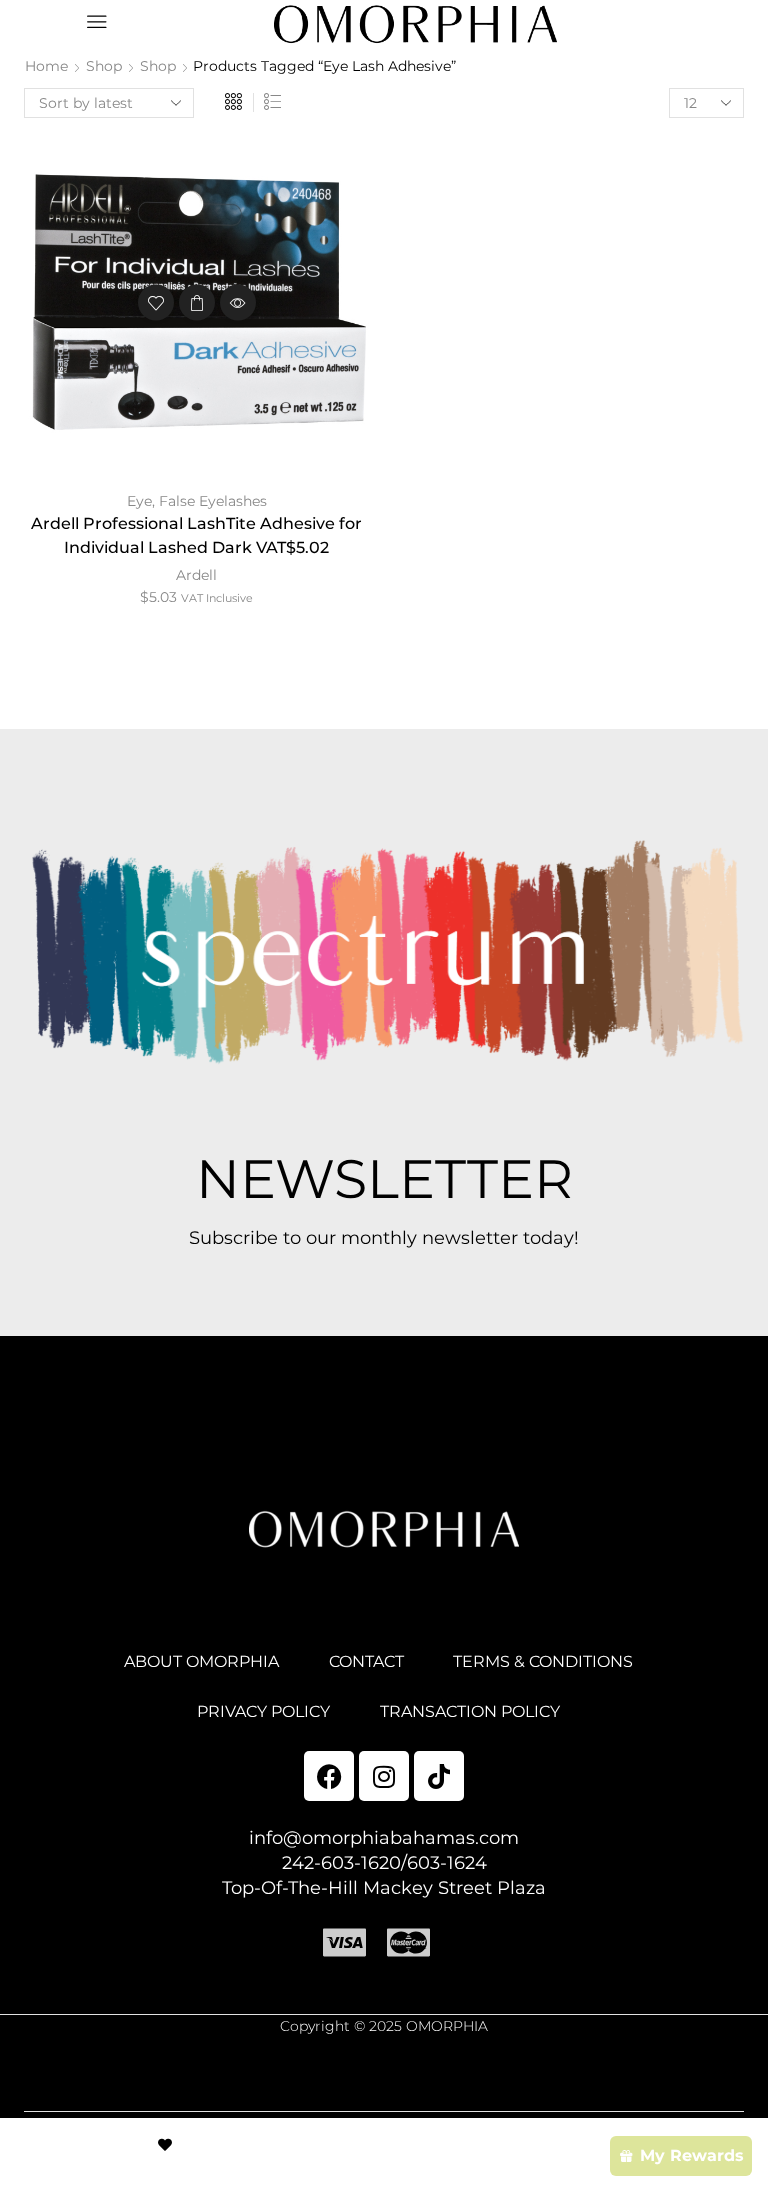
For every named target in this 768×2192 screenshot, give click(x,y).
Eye (139, 501)
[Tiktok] (439, 1776)
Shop (104, 66)
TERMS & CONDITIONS (543, 1661)
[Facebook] (329, 1776)
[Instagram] (384, 1776)
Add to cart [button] (197, 303)
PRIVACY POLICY (263, 1711)
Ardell (196, 575)
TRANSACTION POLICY (470, 1711)
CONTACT (366, 1661)
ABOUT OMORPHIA (201, 1661)
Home (46, 66)
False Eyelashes (213, 501)
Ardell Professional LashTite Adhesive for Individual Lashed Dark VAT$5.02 (196, 535)
